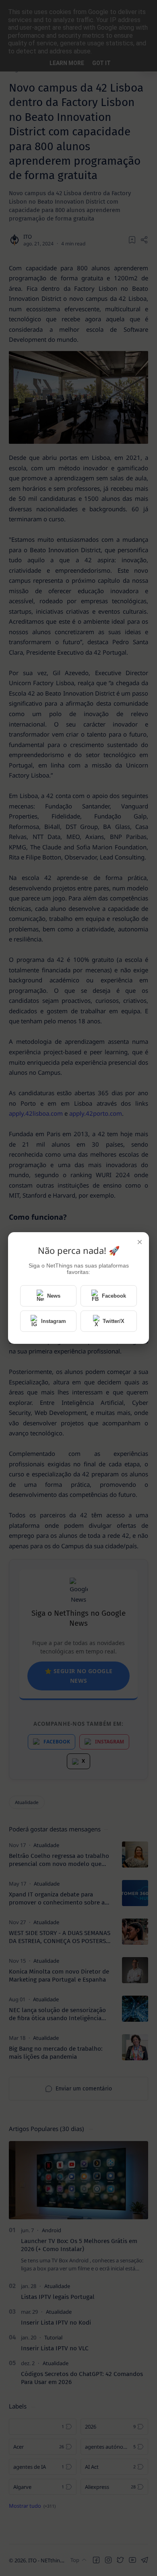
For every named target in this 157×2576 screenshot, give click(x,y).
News (54, 1296)
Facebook (114, 1296)
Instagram (54, 1321)
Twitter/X (114, 1321)
